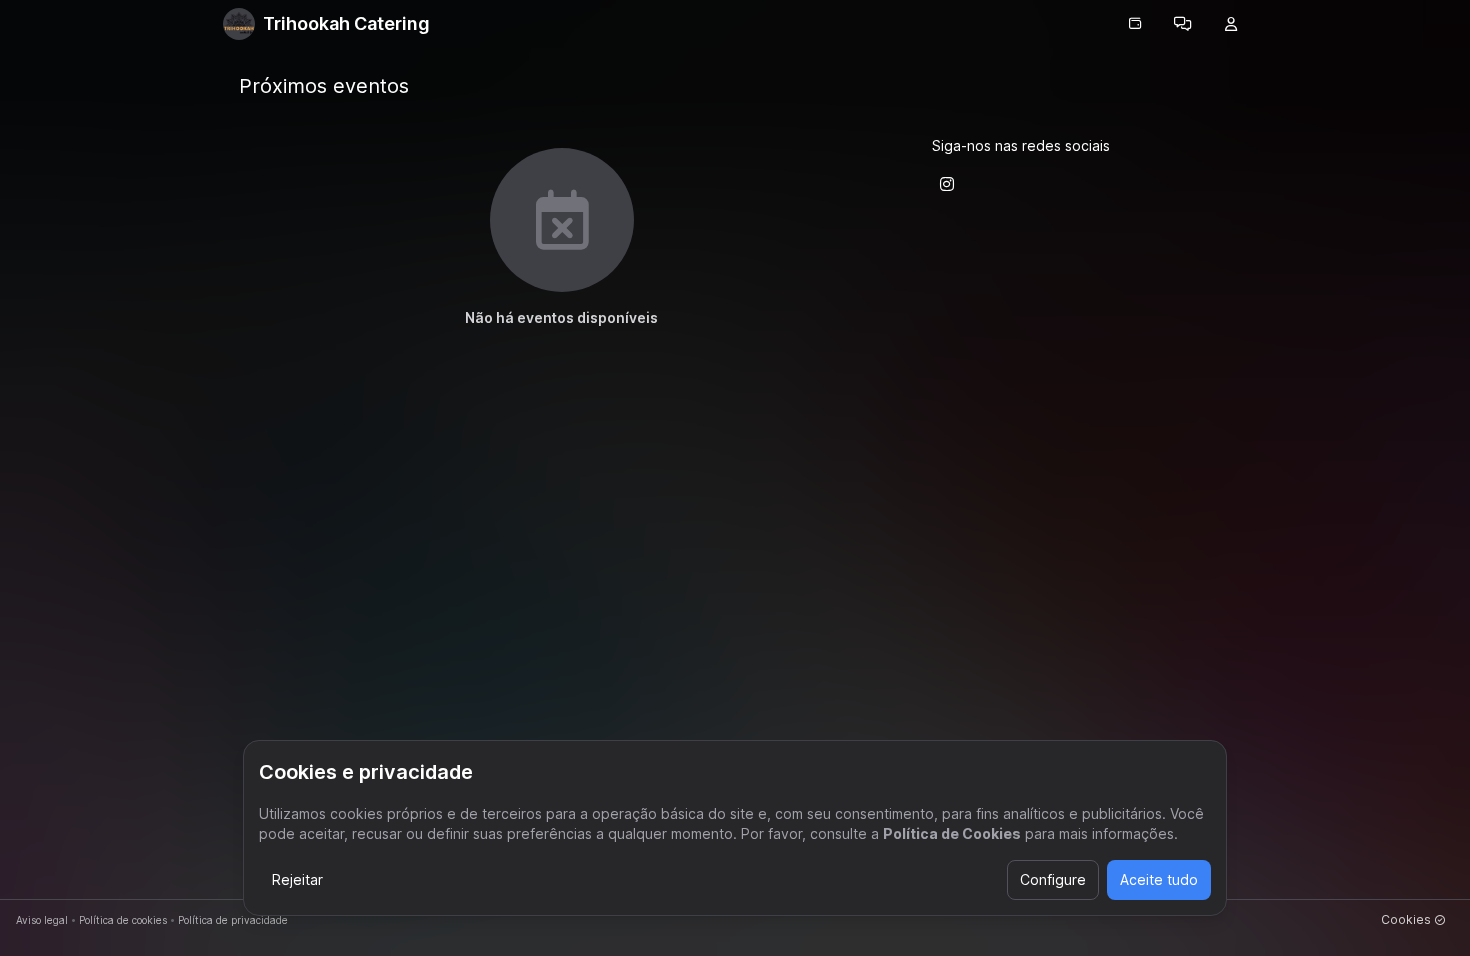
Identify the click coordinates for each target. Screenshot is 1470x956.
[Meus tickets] (1135, 24)
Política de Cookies (952, 833)
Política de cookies (123, 920)
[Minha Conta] (1231, 24)
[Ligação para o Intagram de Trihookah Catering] (947, 184)
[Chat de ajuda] (1183, 24)
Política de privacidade (233, 920)
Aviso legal (42, 920)
